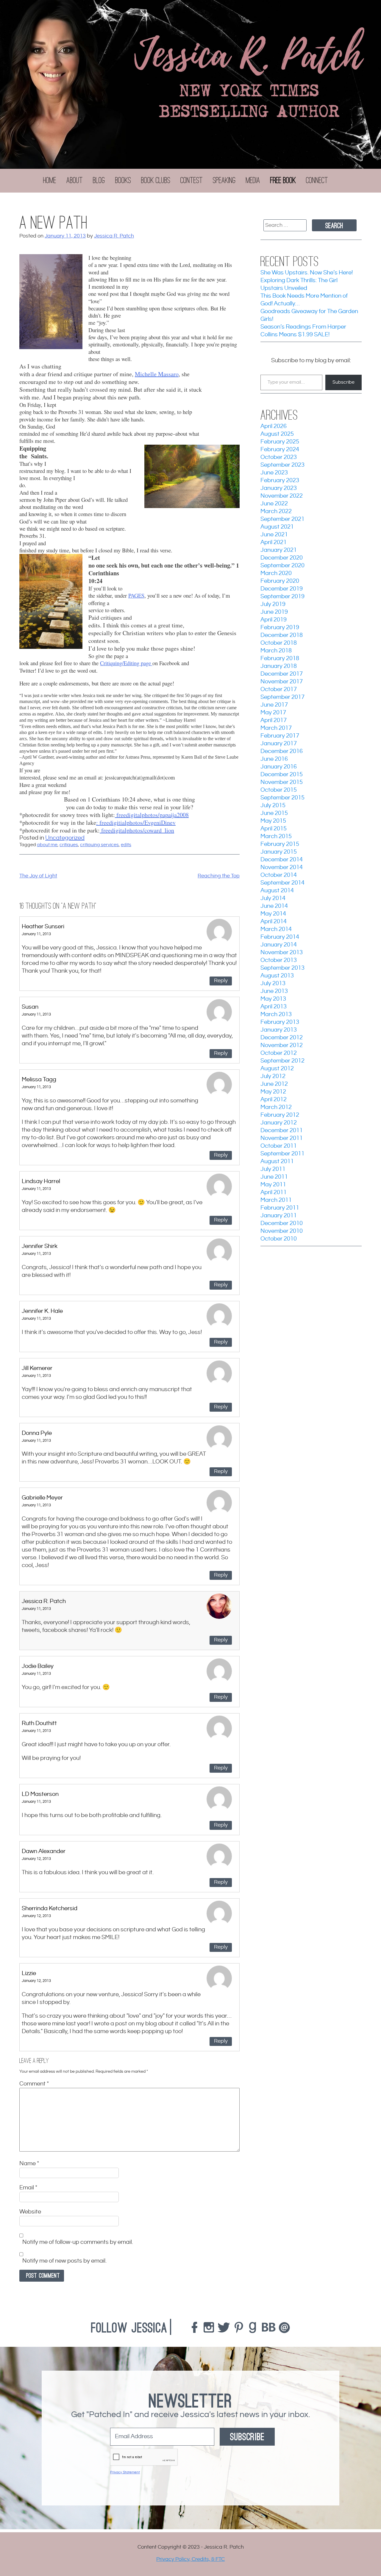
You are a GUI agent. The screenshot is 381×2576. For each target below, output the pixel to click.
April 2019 (274, 620)
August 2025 (277, 434)
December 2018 (282, 635)
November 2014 (282, 867)
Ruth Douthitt (39, 1723)
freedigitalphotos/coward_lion (137, 830)
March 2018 (276, 651)
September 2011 (282, 1154)
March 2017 (276, 728)
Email (28, 2188)
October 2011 (279, 1146)
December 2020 (282, 558)
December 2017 (282, 674)
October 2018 (279, 643)
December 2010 (282, 1223)
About (75, 180)
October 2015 (279, 790)
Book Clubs (156, 180)
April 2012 (274, 1100)
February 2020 (280, 581)
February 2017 (280, 736)
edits (126, 845)
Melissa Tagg (39, 1080)
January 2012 (279, 1123)
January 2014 (279, 945)
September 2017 (282, 697)
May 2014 (273, 914)
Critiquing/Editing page (126, 663)
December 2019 (282, 589)
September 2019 (282, 597)
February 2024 (280, 450)
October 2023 (279, 457)
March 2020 (276, 573)
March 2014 (276, 929)
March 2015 (276, 836)
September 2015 (282, 798)
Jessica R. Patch (114, 236)
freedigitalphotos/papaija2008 (152, 815)
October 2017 (279, 689)
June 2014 (274, 906)
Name (29, 2164)
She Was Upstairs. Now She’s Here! (307, 273)
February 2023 (280, 481)
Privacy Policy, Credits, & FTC (190, 2559)
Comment (34, 2084)
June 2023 (274, 473)
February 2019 (280, 628)
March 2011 (276, 1200)
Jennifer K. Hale (42, 1311)
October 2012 (279, 1053)
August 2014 (277, 891)
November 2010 (282, 1231)
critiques (69, 845)
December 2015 (282, 775)
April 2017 (274, 720)
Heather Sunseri (43, 927)
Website (30, 2212)
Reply (221, 981)
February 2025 (280, 442)
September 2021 (282, 519)
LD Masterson (40, 1794)
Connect (317, 180)
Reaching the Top (219, 876)
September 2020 (282, 566)
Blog (99, 180)
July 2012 (273, 1076)
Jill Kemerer (37, 1368)
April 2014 (274, 922)
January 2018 (279, 666)
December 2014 (282, 860)
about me (47, 845)
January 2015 (279, 852)
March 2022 (276, 511)
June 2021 (274, 535)
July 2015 (273, 806)
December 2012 (282, 1038)
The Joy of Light (38, 876)
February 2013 (280, 1022)
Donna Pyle (37, 1433)
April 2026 (274, 426)
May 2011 (273, 1185)
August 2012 (277, 1069)
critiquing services (99, 845)
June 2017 (274, 705)
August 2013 (277, 976)
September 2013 (282, 968)
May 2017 (273, 713)
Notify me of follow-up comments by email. (78, 2243)
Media (253, 180)
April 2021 (274, 542)
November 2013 (282, 953)
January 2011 (279, 1216)
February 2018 (280, 659)
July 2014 (273, 898)
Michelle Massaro (157, 374)
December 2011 (282, 1131)
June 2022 (274, 504)
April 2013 (274, 1007)
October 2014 (279, 875)
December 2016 (282, 751)
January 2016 (279, 767)
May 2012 (273, 1092)
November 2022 (282, 496)
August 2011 (277, 1162)
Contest (192, 180)
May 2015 (273, 821)
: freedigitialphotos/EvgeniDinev (136, 823)
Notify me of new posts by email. (64, 2261)
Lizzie (29, 1973)
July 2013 (273, 984)
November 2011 (282, 1138)
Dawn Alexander (44, 1851)
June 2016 (274, 759)
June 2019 (274, 612)
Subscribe (343, 382)
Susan (30, 1007)
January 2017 (279, 744)
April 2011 (274, 1192)
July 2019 (273, 604)
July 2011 (273, 1169)
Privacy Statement (125, 2472)
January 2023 (279, 488)
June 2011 (274, 1177)
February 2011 (280, 1208)
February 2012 (280, 1115)
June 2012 (274, 1084)
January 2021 (279, 550)
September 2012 (282, 1061)
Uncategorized (65, 838)
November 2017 (282, 682)
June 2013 (274, 991)
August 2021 (277, 527)
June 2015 (274, 813)
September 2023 (282, 465)
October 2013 (279, 960)
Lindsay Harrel (41, 1181)
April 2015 (274, 829)
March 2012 (276, 1107)
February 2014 (280, 937)
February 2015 (280, 844)
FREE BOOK (283, 180)
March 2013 (276, 1014)
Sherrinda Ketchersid (50, 1909)
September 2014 (282, 883)
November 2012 (282, 1045)
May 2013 (273, 999)
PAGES (136, 595)
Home (50, 180)
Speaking (224, 180)
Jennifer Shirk (40, 1246)
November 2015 (282, 782)
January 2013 (279, 1030)
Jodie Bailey (38, 1666)
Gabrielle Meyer (42, 1498)
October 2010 (279, 1239)
